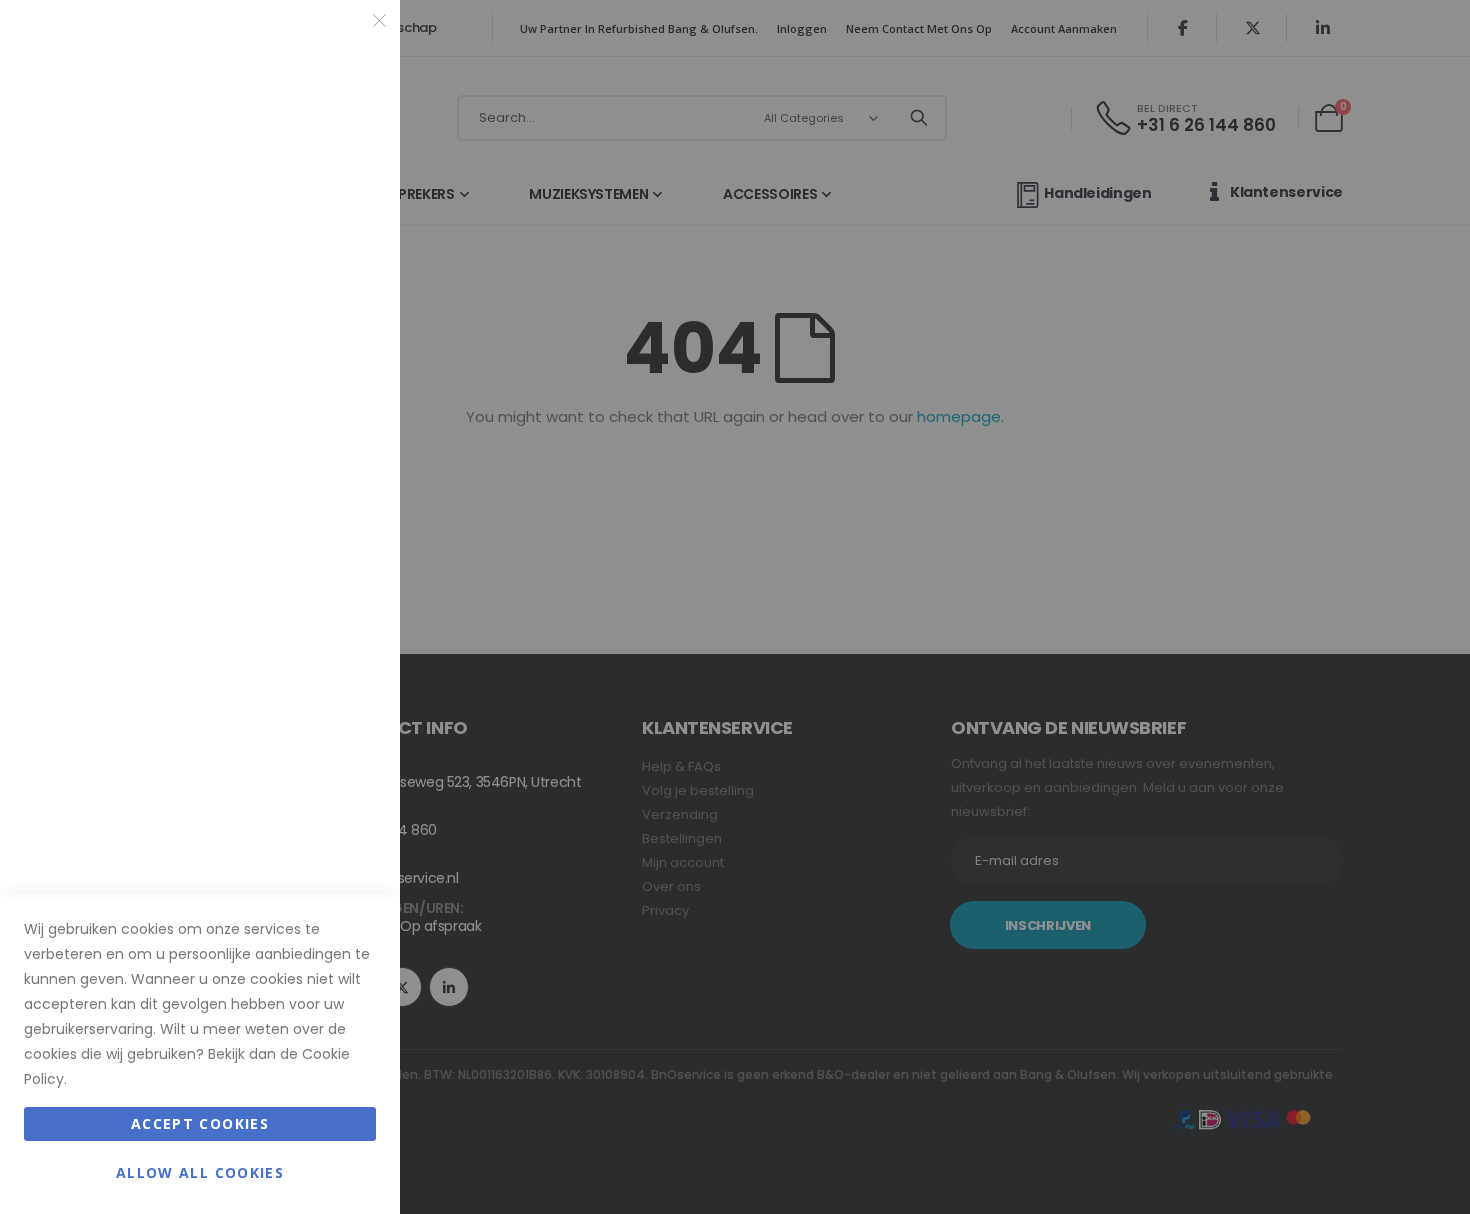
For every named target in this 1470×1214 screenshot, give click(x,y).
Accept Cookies (200, 1123)
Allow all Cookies (200, 1172)
